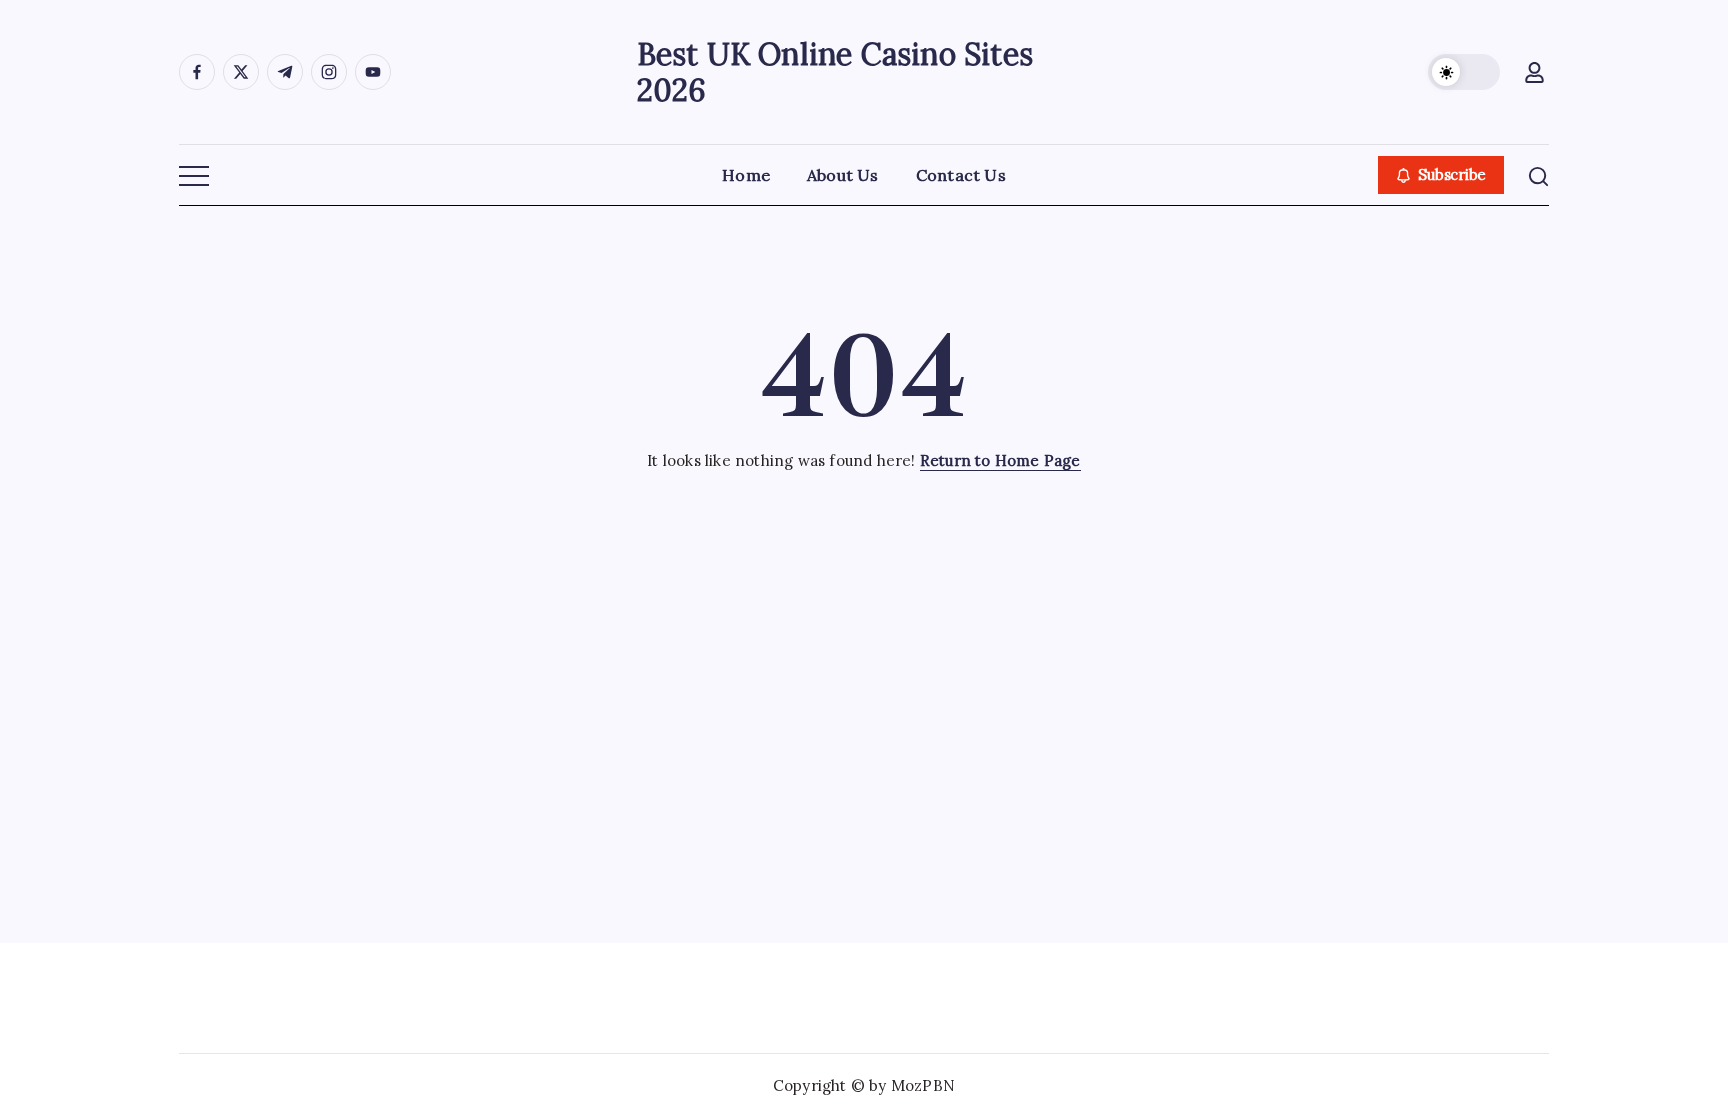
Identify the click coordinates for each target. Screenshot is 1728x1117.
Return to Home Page (1000, 460)
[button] (1464, 72)
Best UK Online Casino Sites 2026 (835, 72)
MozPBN (923, 1085)
